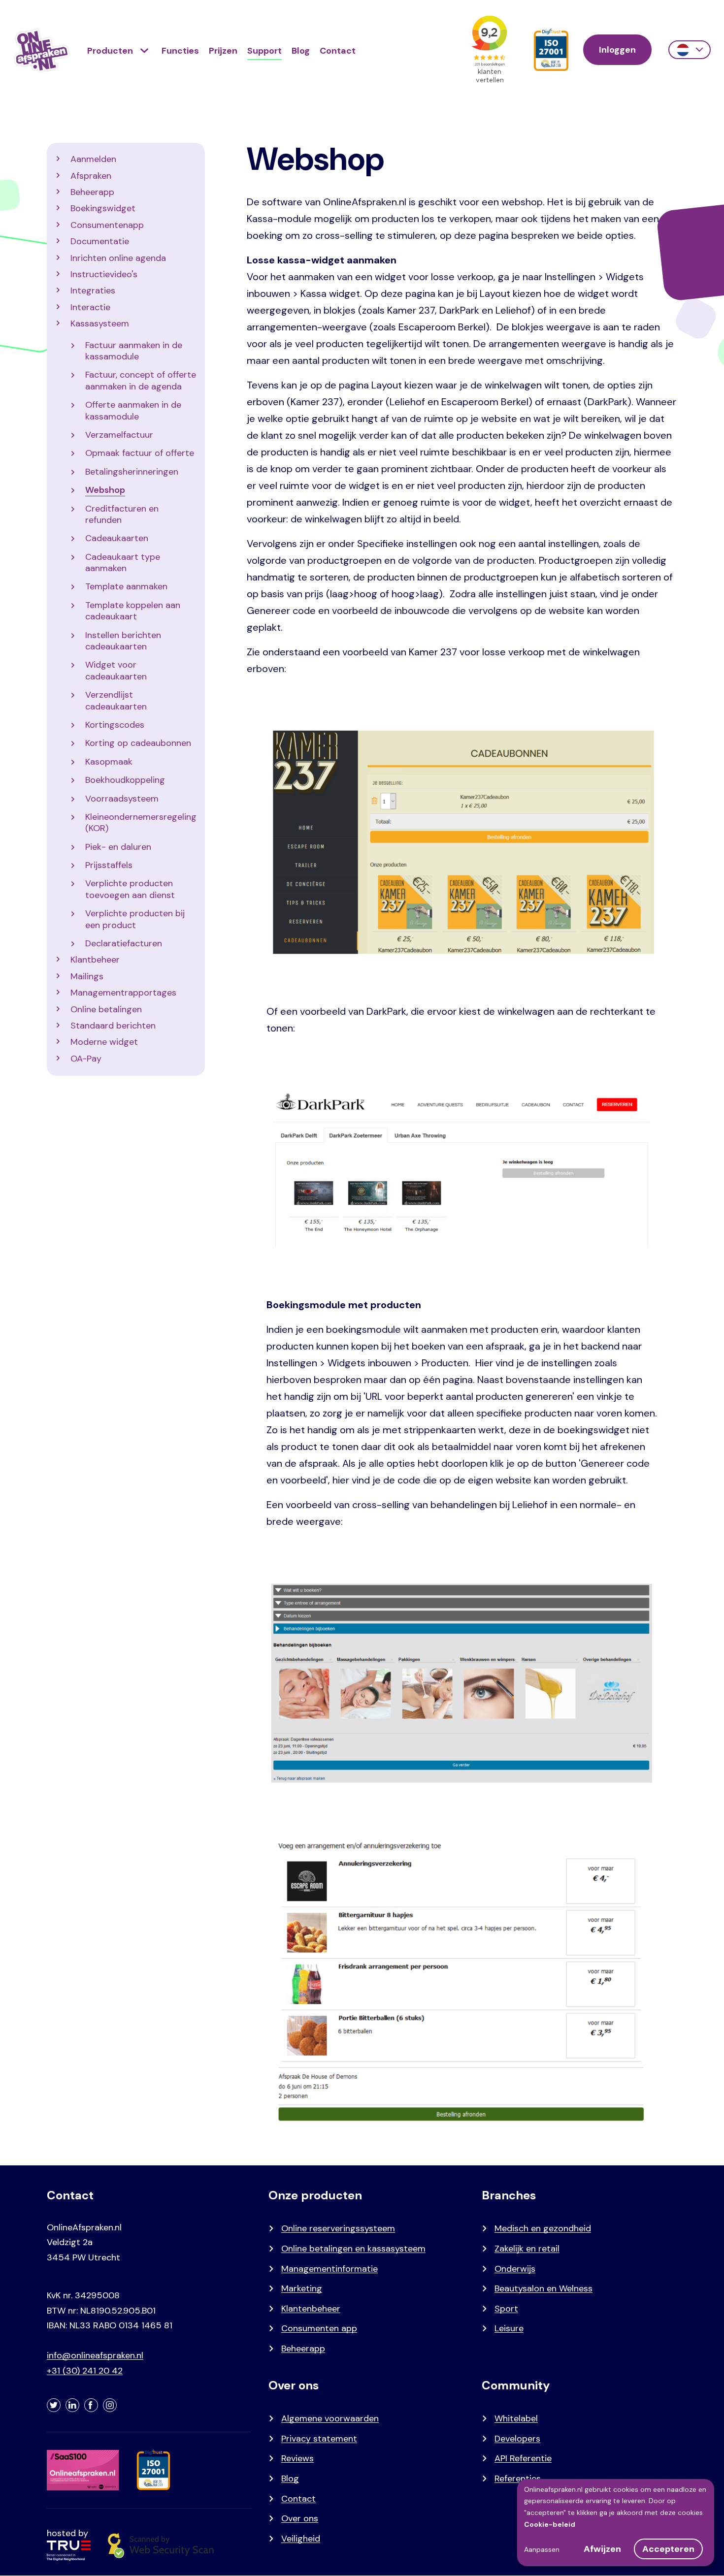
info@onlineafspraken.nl (95, 2355)
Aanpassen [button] (542, 2549)
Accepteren (668, 2549)
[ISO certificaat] (551, 50)
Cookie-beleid (550, 2524)
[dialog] (616, 2523)
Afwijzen (602, 2549)
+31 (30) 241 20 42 (85, 2371)
